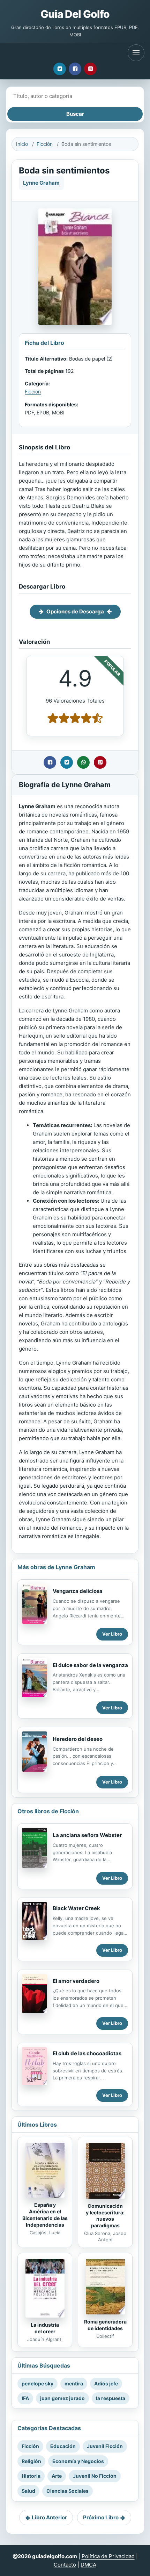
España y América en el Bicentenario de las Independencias (45, 2215)
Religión (31, 2461)
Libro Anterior (49, 2517)
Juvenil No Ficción (95, 2476)
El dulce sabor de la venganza (90, 1665)
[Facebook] (75, 69)
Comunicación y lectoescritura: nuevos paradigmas (105, 2216)
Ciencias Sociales (67, 2491)
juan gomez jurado (62, 2398)
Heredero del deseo (78, 1739)
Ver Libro (112, 1634)
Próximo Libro (101, 2517)
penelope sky (37, 2383)
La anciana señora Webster (87, 1835)
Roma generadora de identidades (105, 2325)
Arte (57, 2476)
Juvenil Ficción (105, 2446)
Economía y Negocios (78, 2461)
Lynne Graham (41, 183)
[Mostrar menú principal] (136, 53)
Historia (31, 2476)
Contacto (65, 2565)
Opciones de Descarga (75, 611)
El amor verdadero (76, 1981)
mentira (74, 2383)
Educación (63, 2446)
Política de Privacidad (108, 2556)
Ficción (45, 144)
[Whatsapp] (83, 762)
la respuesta (111, 2398)
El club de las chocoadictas (87, 2053)
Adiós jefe (106, 2383)
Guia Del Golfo (75, 14)
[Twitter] (60, 69)
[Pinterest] (90, 69)
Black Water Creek (76, 1908)
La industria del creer (45, 2328)
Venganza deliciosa (78, 1591)
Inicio (22, 144)
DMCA (88, 2565)
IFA (25, 2398)
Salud (28, 2491)
